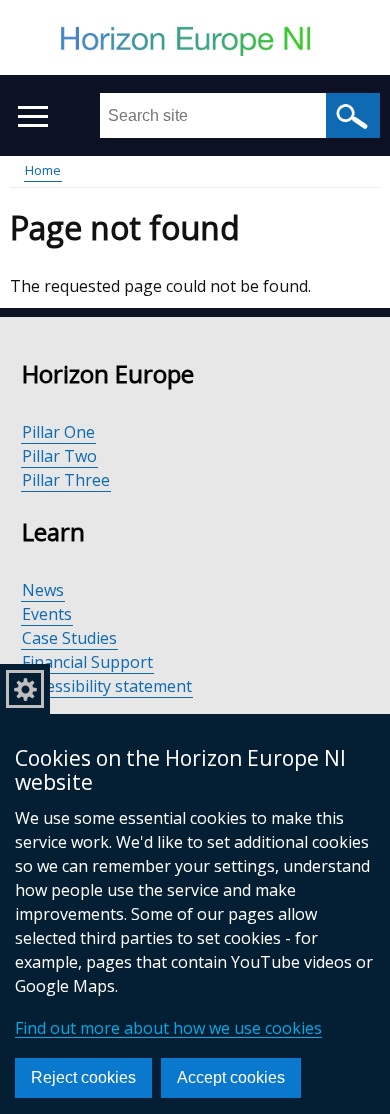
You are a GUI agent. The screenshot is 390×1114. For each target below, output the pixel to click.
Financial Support (87, 662)
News (43, 590)
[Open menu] (32, 116)
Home (43, 170)
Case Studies (69, 638)
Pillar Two (59, 456)
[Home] (195, 44)
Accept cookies (231, 1077)
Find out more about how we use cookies (168, 1028)
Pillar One (58, 432)
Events (47, 614)
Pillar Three (66, 480)
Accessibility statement (107, 686)
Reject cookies (83, 1077)
